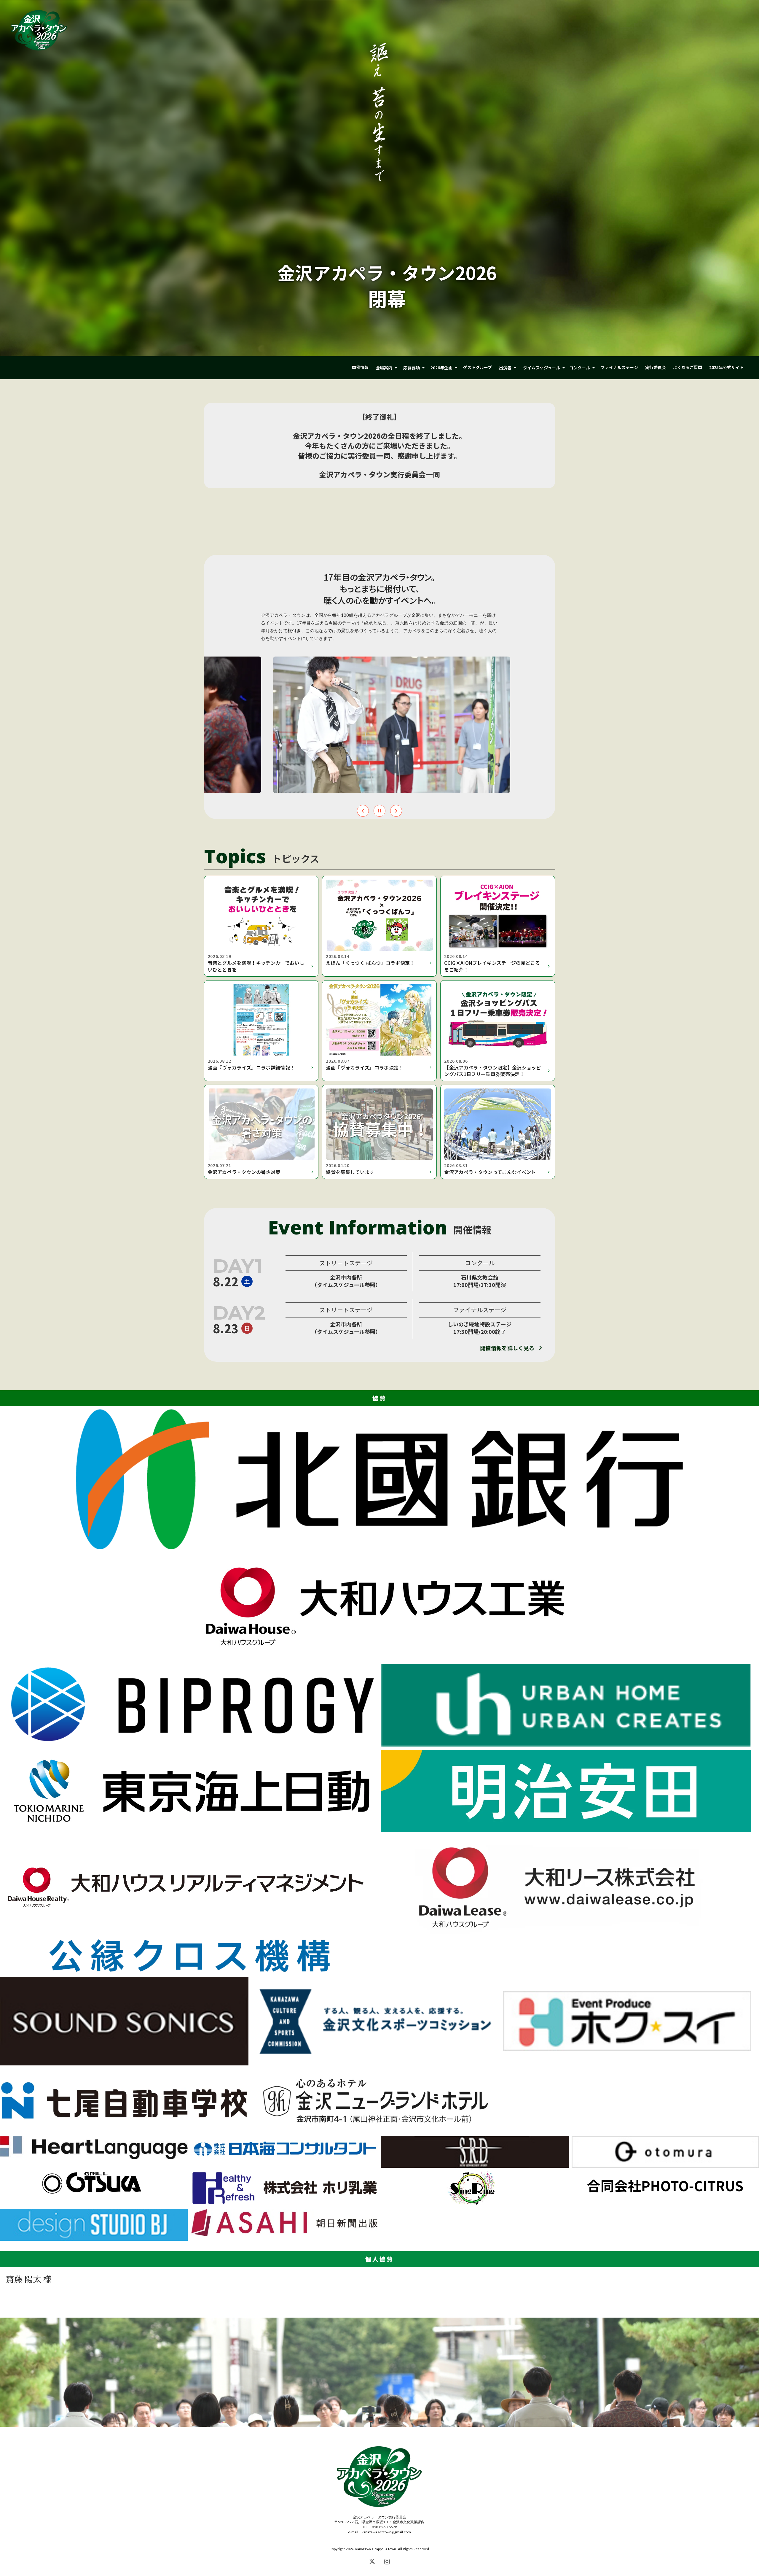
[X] (372, 2561)
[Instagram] (387, 2561)
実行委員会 (656, 367)
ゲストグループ (477, 367)
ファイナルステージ (619, 367)
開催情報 (360, 367)
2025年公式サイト (726, 367)
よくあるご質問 (688, 367)
